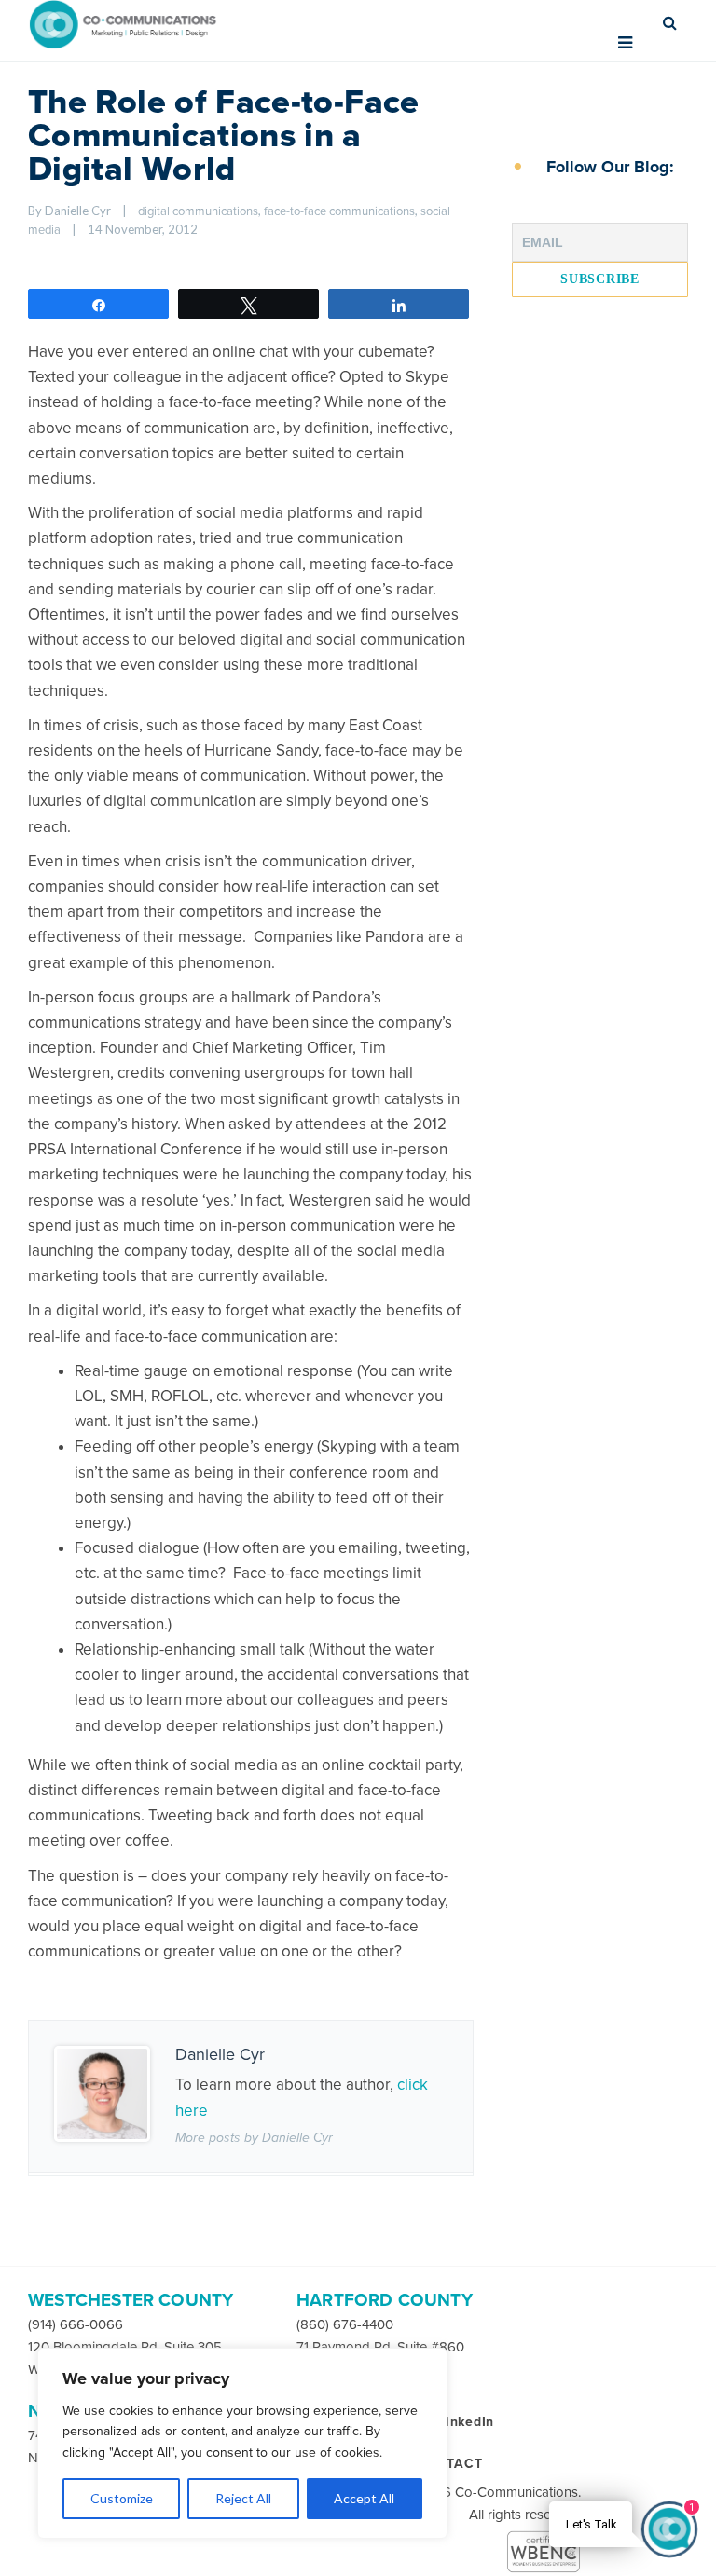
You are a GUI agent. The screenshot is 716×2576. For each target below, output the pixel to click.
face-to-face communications (339, 211)
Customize (122, 2498)
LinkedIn (466, 2422)
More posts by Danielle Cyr (254, 2138)
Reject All (243, 2498)
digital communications (198, 211)
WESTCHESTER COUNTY (131, 2300)
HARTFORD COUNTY (385, 2300)
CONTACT (449, 2464)
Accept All (364, 2498)
